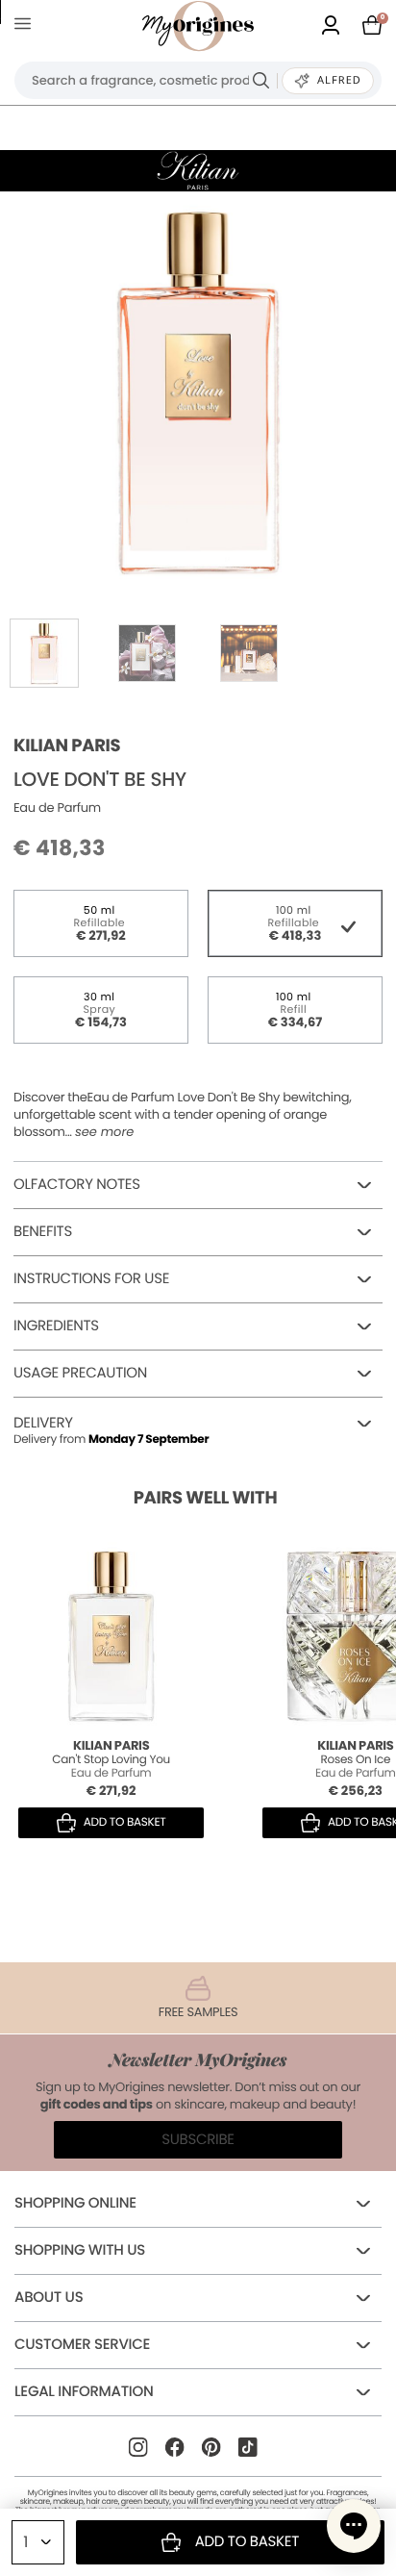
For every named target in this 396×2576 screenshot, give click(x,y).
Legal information (84, 2392)
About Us (49, 2298)
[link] (331, 26)
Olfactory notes (77, 1185)
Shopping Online (75, 2203)
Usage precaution (80, 1373)
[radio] (101, 923)
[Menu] (26, 26)
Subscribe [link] (198, 2140)
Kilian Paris (67, 746)
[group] (198, 390)
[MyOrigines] (198, 26)
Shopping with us (80, 2250)
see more (104, 1132)
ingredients (56, 1326)
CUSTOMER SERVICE (82, 2345)
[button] (354, 2526)
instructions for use (91, 1279)
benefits (43, 1232)
